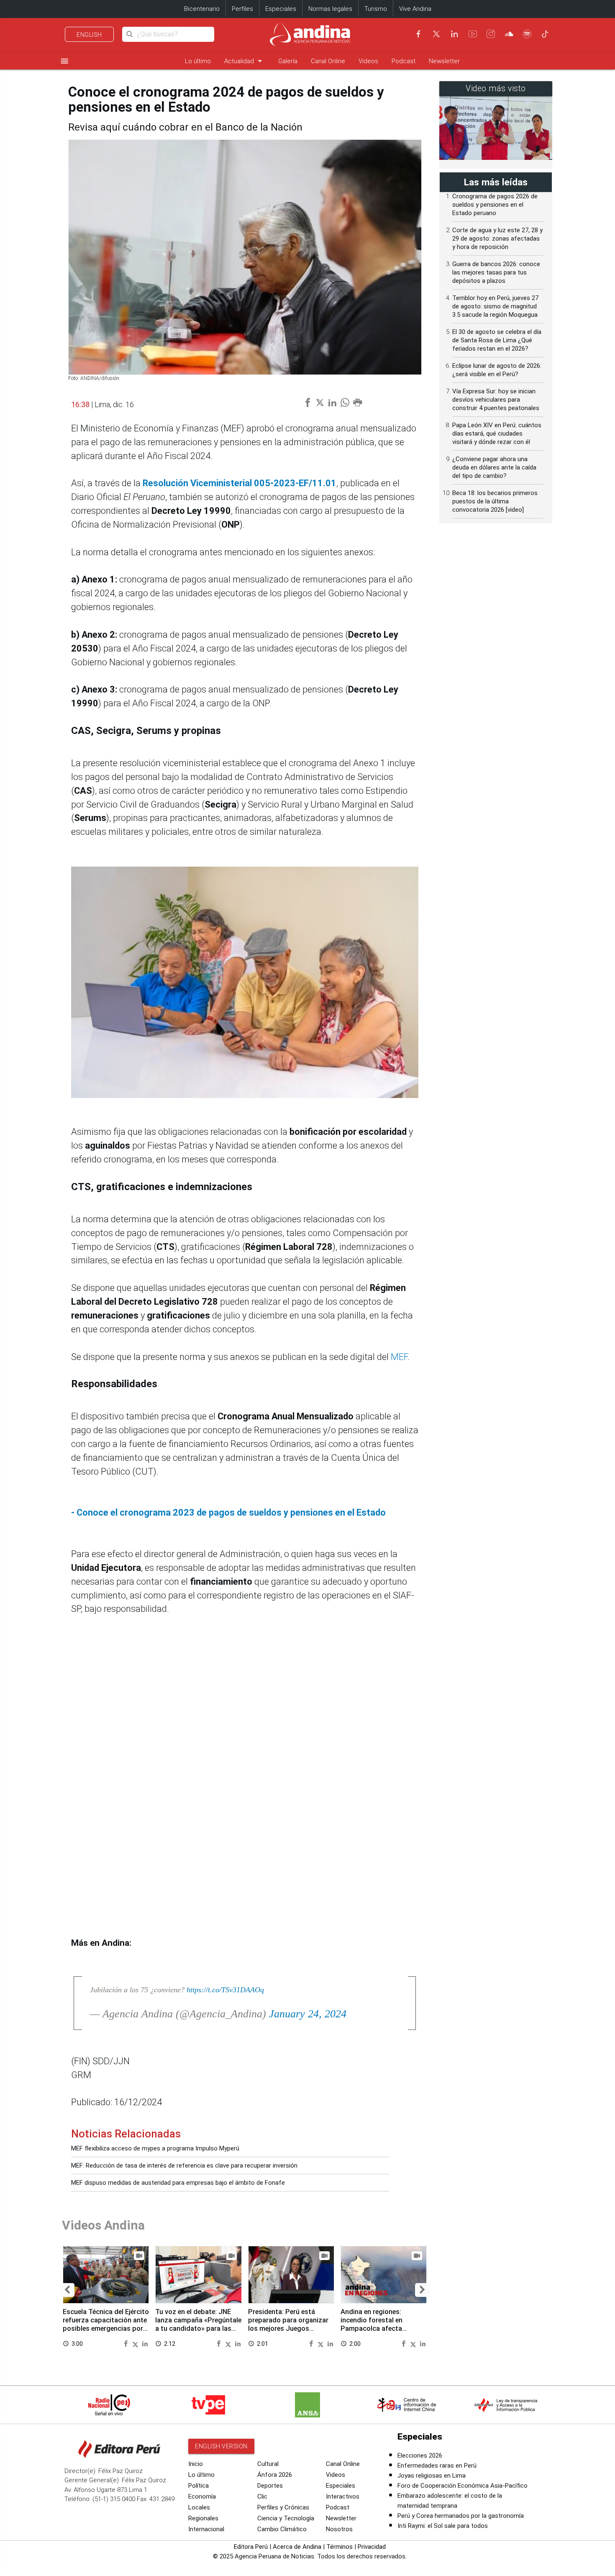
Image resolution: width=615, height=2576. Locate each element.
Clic (262, 2496)
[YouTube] (473, 34)
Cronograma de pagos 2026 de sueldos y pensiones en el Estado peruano (495, 205)
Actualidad (245, 61)
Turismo (376, 9)
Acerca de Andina (297, 2547)
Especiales (281, 9)
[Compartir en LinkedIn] (145, 2343)
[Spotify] (527, 34)
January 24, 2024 (308, 2014)
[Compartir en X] (136, 2343)
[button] (67, 2290)
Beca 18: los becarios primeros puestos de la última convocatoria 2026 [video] (495, 501)
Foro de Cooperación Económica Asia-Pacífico (463, 2486)
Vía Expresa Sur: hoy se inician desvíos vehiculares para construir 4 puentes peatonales (496, 400)
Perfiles (242, 9)
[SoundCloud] (509, 34)
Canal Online (328, 61)
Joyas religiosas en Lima (432, 2476)
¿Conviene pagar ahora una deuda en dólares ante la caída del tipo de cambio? (494, 467)
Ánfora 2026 (275, 2475)
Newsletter (444, 61)
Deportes (270, 2486)
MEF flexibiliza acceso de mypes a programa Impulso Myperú (155, 2148)
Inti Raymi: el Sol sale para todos (443, 2526)
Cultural (268, 2464)
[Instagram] (491, 34)
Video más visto (496, 89)
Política (199, 2486)
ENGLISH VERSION (221, 2446)
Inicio (196, 2464)
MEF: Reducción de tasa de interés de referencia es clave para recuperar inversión (184, 2165)
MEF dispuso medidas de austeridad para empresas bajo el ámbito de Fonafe (178, 2183)
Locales (199, 2507)
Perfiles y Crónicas (283, 2507)
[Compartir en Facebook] (127, 2343)
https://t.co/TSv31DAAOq (225, 1990)
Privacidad (372, 2547)
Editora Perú (251, 2547)
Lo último (198, 61)
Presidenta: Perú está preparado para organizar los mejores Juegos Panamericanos (288, 2324)
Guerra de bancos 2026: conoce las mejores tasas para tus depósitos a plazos (496, 272)
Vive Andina (415, 9)
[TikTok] (545, 34)
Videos (368, 61)
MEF (399, 1357)
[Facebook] (418, 34)
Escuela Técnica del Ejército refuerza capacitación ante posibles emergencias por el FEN (106, 2324)
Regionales (203, 2518)
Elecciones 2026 (420, 2455)
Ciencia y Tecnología (286, 2518)
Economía (202, 2496)
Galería (288, 61)
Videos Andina (103, 2225)
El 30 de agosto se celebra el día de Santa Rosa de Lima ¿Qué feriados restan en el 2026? (497, 340)
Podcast (404, 61)
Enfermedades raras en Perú (437, 2466)
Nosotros (339, 2529)
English (89, 35)
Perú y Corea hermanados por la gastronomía (461, 2516)
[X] (436, 34)
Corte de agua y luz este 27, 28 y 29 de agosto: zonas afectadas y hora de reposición (497, 239)
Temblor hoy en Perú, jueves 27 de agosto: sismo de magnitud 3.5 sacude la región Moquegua (495, 306)
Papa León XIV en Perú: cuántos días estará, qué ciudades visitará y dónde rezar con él (497, 434)
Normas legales (330, 9)
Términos (340, 2547)
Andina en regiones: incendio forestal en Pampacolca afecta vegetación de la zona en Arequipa (379, 2328)
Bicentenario (202, 9)
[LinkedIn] (454, 34)
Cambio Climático (282, 2529)
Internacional (206, 2529)
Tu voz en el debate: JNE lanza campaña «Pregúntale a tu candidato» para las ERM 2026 (198, 2324)
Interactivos (343, 2496)
